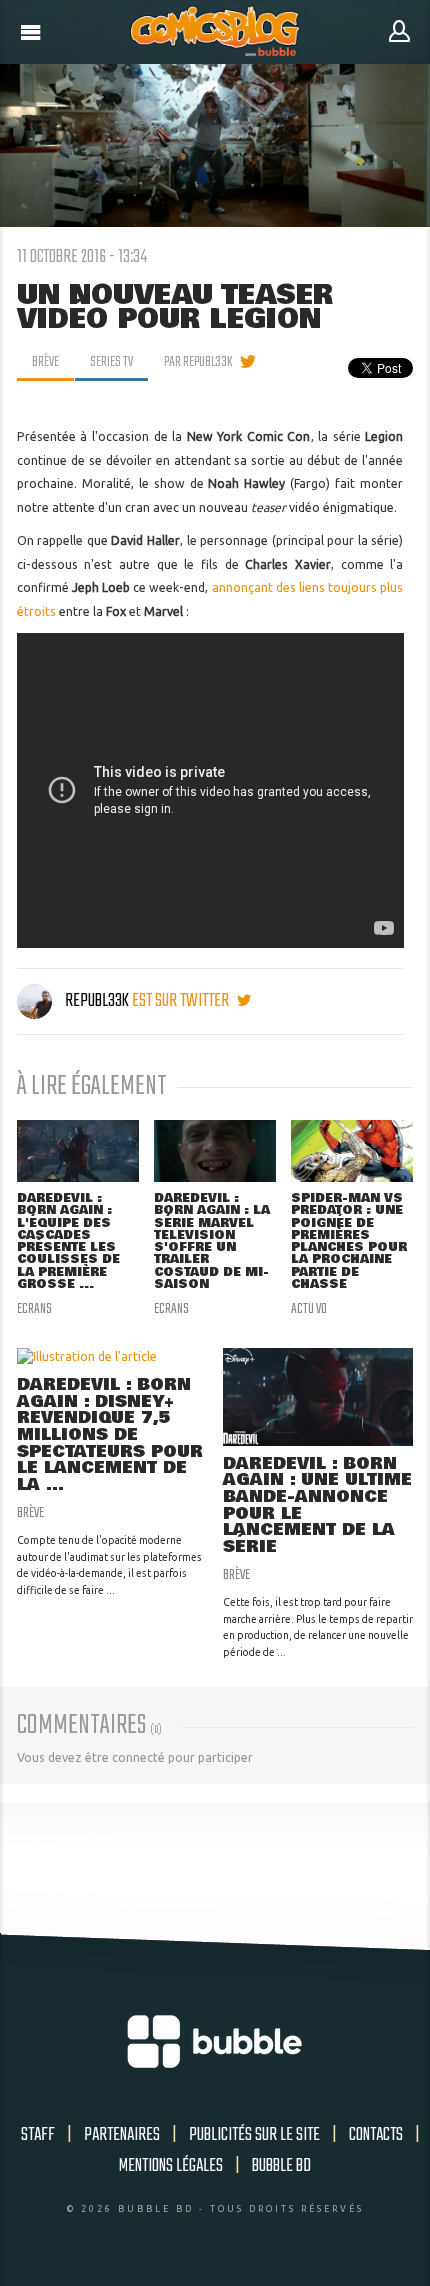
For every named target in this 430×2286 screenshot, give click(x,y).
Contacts (376, 2135)
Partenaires (122, 2135)
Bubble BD (281, 2166)
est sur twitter (182, 1001)
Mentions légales (171, 2166)
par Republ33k (198, 362)
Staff (38, 2135)
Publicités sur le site (254, 2135)
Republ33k (97, 1001)
